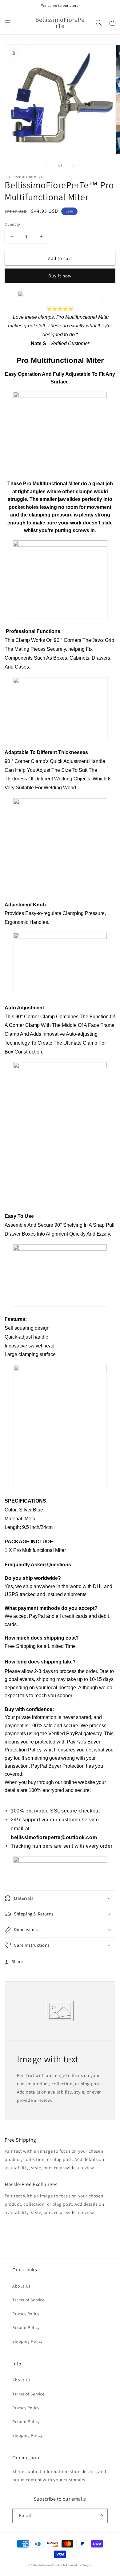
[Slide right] (74, 166)
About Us (22, 2286)
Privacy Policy (26, 2314)
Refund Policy (26, 2327)
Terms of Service (28, 2300)
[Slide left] (46, 166)
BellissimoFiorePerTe (52, 2565)
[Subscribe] (101, 2516)
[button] (8, 23)
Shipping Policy (28, 2341)
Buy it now (60, 276)
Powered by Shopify (79, 2565)
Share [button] (17, 1961)
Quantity (12, 224)
